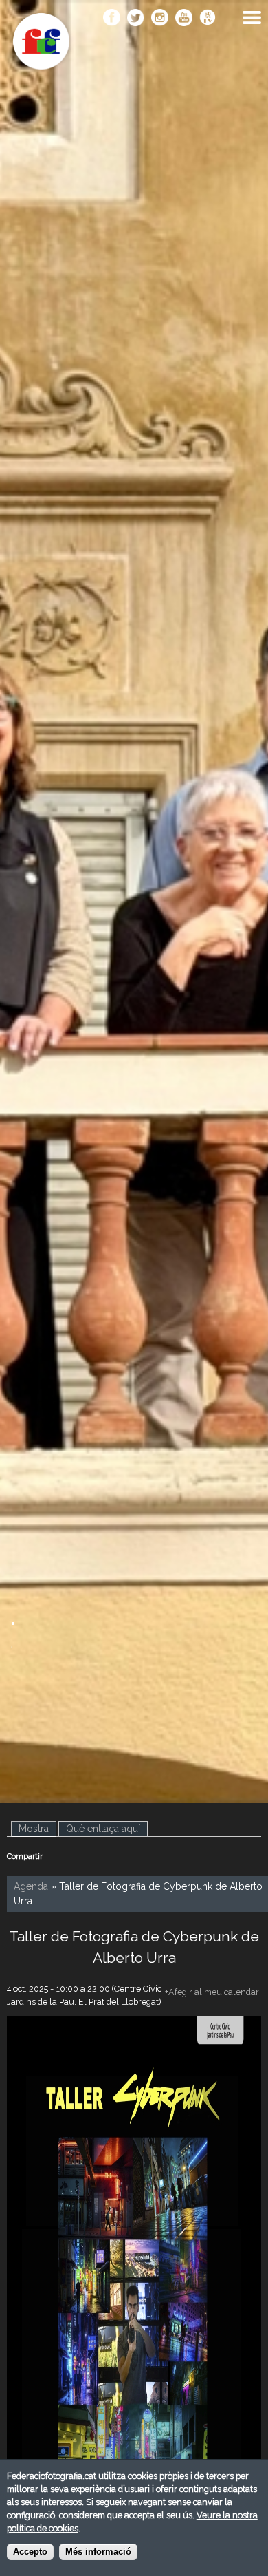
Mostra (37, 1829)
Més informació (98, 2552)
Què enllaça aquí (103, 1829)
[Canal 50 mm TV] (208, 19)
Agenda (31, 1886)
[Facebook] (112, 19)
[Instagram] (160, 19)
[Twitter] (136, 19)
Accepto (30, 2552)
